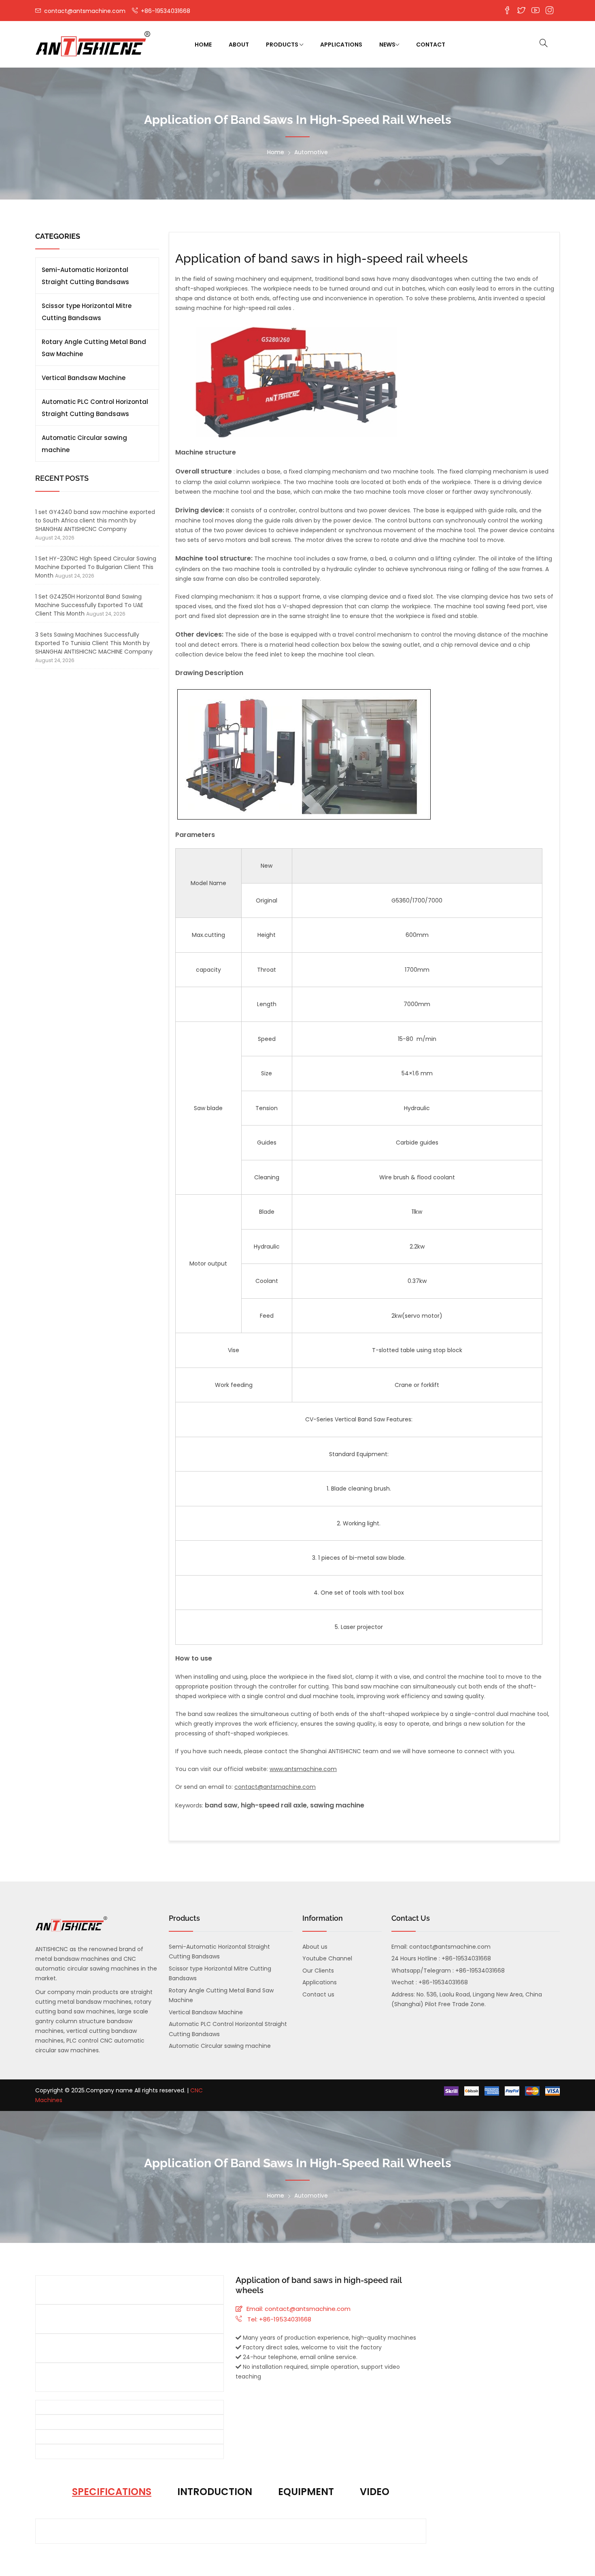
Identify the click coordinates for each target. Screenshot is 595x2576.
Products (283, 45)
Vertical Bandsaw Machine (84, 378)
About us (315, 1947)
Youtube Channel (327, 1958)
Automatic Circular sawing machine (84, 444)
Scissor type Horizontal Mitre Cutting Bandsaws (87, 312)
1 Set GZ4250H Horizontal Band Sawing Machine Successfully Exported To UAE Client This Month (89, 605)
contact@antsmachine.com (84, 11)
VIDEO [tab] (375, 2492)
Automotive (311, 152)
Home (203, 45)
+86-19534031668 (165, 11)
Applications (341, 45)
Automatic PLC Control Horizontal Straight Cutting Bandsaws (95, 408)
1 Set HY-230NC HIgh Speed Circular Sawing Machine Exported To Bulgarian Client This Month (96, 567)
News (387, 45)
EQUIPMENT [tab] (306, 2492)
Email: (255, 2309)
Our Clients (318, 1971)
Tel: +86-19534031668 (278, 2319)
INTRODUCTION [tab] (215, 2492)
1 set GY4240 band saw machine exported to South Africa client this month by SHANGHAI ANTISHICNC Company (95, 520)
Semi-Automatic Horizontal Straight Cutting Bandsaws (85, 276)
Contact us (318, 1994)
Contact (431, 45)
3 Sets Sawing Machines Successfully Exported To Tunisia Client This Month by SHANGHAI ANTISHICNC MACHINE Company (94, 643)
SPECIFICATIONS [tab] (112, 2492)
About (239, 45)
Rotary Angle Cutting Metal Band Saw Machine (94, 348)
